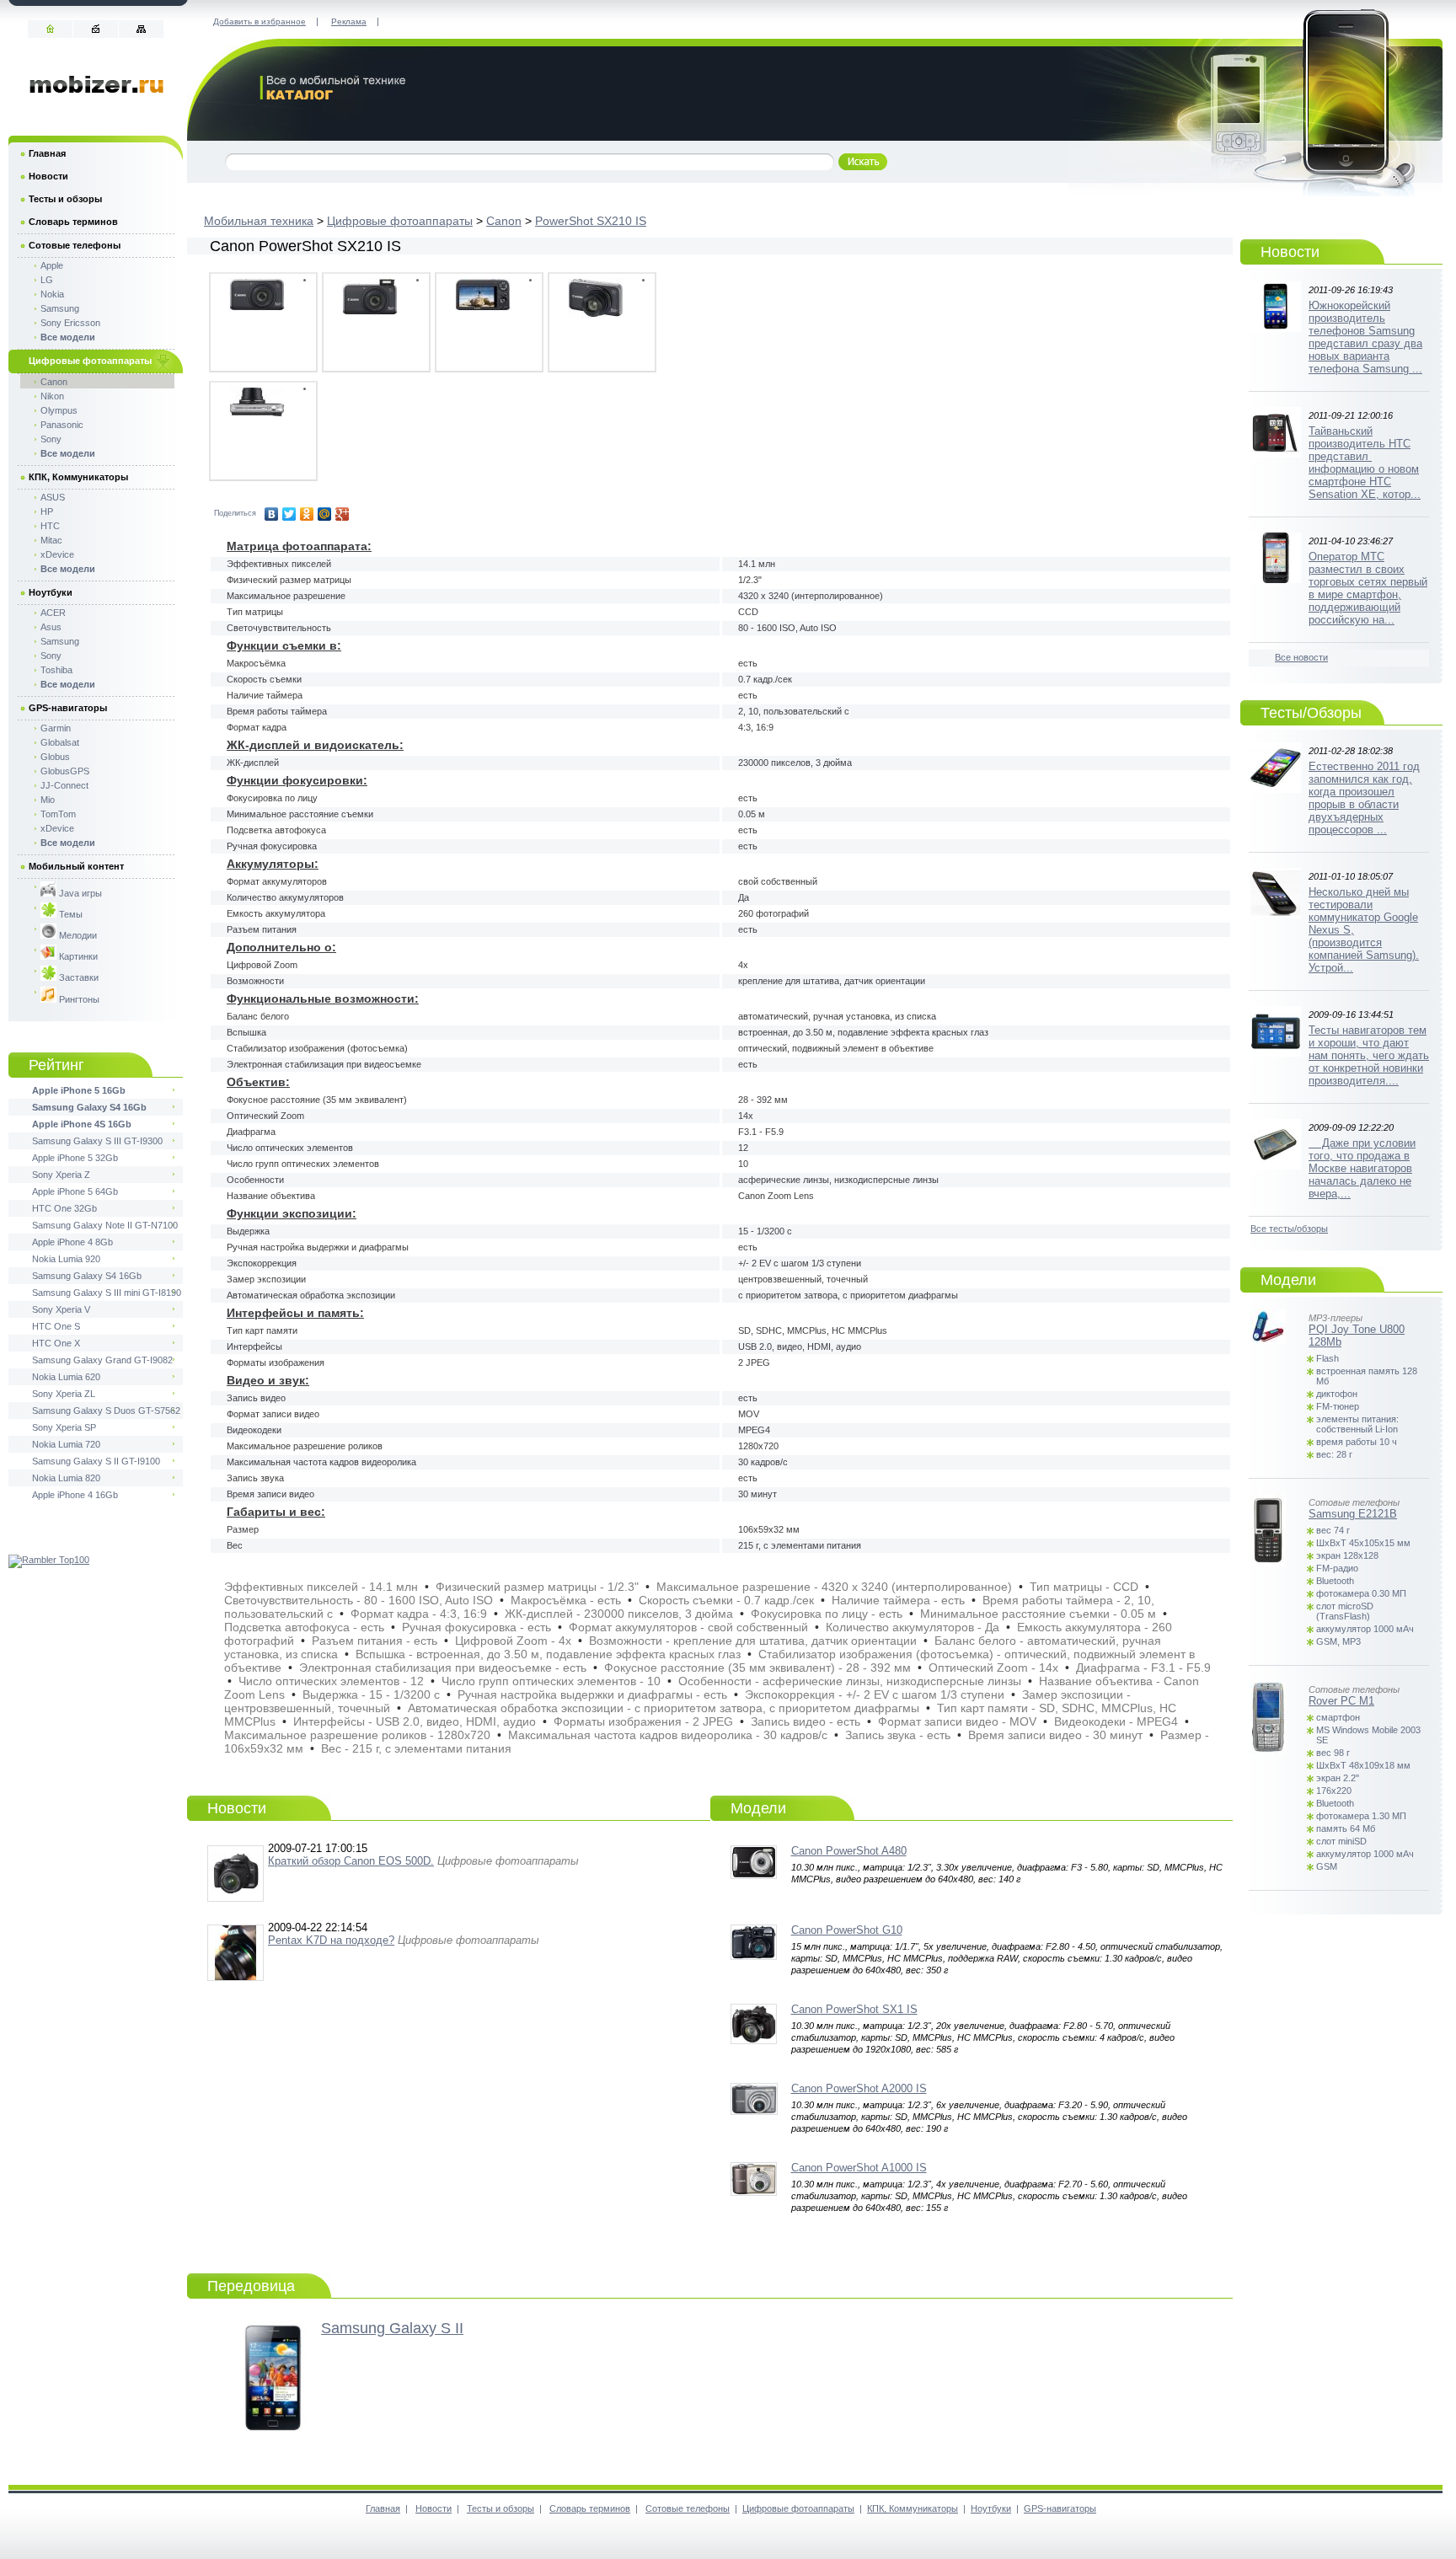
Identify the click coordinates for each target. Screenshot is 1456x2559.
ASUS (53, 497)
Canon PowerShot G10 (847, 1930)
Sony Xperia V (61, 1309)
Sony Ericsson (70, 323)
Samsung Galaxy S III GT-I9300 (97, 1141)
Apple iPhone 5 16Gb (79, 1090)
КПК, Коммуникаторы (78, 477)
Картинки (77, 956)
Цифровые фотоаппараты (400, 221)
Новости (48, 176)
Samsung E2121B (1353, 1514)
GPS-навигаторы (68, 708)
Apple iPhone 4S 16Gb (82, 1124)
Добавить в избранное (260, 21)
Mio (48, 800)
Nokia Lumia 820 (66, 1478)
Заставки (78, 977)
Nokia (52, 294)
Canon (504, 221)
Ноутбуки (51, 592)
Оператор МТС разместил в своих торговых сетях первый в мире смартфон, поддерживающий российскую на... (1368, 588)
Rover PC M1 (1341, 1701)
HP (47, 511)
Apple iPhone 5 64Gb (75, 1191)
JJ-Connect (64, 785)
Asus (51, 627)
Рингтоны (78, 999)
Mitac (51, 540)
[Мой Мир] (325, 514)
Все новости (1301, 657)
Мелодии (77, 935)
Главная (47, 153)
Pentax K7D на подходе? (331, 1940)
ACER (53, 613)
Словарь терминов (73, 222)
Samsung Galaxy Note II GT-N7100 (105, 1225)
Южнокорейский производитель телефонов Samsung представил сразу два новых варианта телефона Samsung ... (1365, 337)
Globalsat (60, 742)
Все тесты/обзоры (1289, 1229)
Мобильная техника (259, 221)
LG (47, 280)
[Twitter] (289, 514)
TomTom (58, 814)
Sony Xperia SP (64, 1427)
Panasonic (62, 425)
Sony (51, 439)
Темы (70, 914)
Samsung (60, 308)
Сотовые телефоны (75, 245)
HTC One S (56, 1326)
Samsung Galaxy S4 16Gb (89, 1107)
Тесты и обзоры (65, 199)
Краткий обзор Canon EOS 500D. (351, 1861)
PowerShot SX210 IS (591, 221)
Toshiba (56, 670)
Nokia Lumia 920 (66, 1259)
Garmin (56, 728)
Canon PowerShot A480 (849, 1851)
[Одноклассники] (307, 514)
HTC (50, 526)
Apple (52, 265)
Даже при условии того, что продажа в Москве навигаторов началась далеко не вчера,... (1362, 1168)
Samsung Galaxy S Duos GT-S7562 (106, 1411)
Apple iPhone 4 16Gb (75, 1495)
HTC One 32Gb (64, 1208)
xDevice (57, 554)
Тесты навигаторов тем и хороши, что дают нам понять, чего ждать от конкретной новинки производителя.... (1369, 1055)
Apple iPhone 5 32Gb (75, 1158)
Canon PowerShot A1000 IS (859, 2168)
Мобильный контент (76, 866)
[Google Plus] (343, 514)
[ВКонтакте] (272, 514)
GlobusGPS (65, 771)
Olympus (59, 410)
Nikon (52, 396)
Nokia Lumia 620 (66, 1377)
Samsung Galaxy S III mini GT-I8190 (107, 1293)
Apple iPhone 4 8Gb (72, 1242)
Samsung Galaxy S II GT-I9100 (96, 1461)
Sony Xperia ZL (64, 1394)
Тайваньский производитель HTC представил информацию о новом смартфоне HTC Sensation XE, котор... (1365, 463)
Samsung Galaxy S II (392, 2328)
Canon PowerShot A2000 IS (859, 2088)
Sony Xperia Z (61, 1175)
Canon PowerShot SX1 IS (854, 2009)
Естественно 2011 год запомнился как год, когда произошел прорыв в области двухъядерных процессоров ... (1364, 798)
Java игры (79, 893)
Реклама (349, 21)
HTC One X (56, 1343)
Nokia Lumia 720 (66, 1444)
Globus (55, 757)
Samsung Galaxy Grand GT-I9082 (102, 1360)
